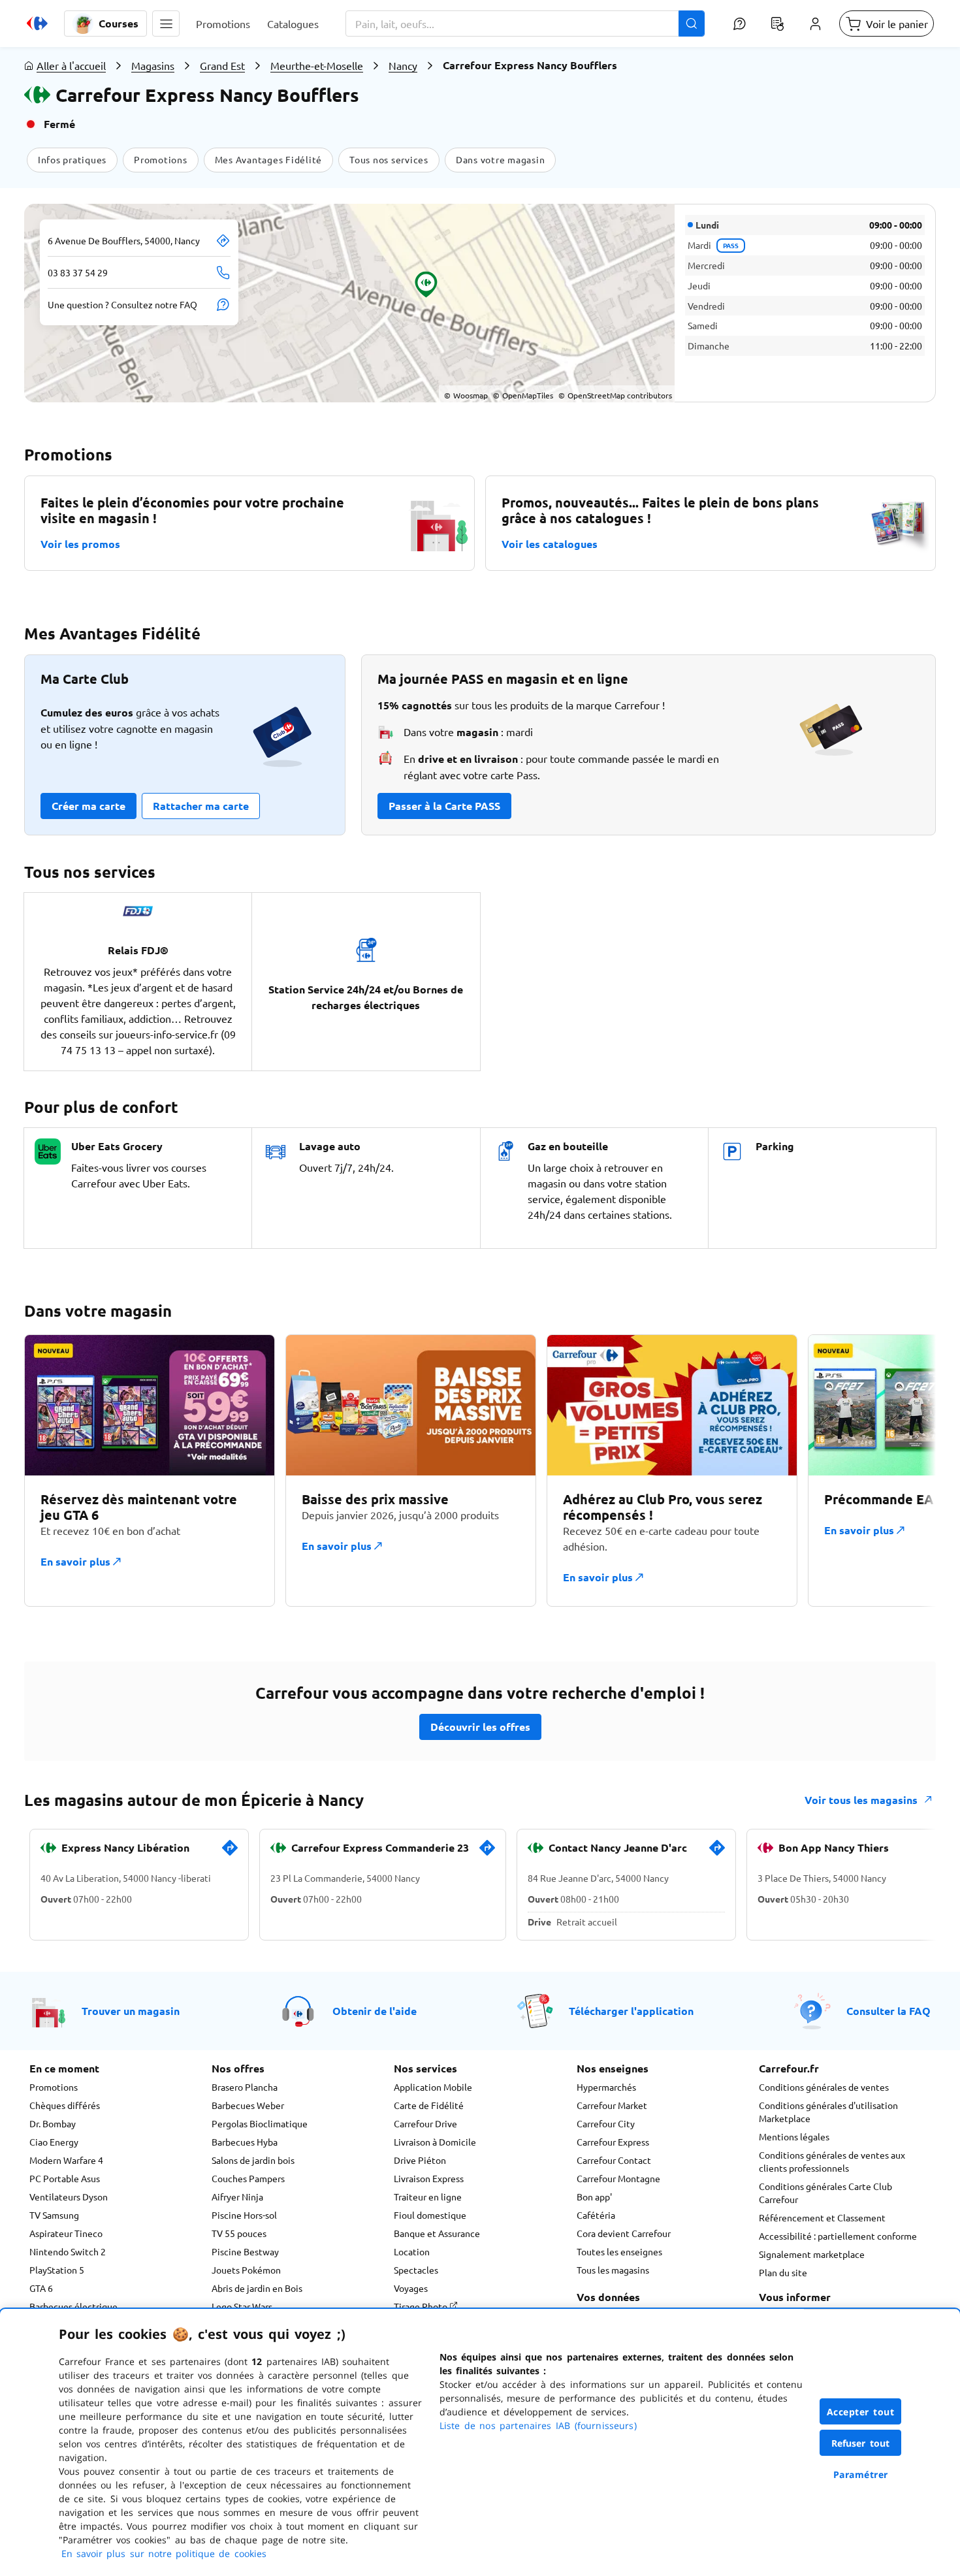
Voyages (411, 2288)
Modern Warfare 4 (66, 2160)
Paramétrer (861, 2474)
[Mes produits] (777, 24)
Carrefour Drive (425, 2123)
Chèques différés (65, 2105)
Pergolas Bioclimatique (260, 2123)
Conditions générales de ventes (824, 2087)
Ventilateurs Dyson (69, 2197)
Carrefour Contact (614, 2160)
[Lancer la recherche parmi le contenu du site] (692, 24)
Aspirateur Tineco (66, 2233)
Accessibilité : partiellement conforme (838, 2236)
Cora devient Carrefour (624, 2233)
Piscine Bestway (245, 2251)
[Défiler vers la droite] (904, 1478)
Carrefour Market (612, 2105)
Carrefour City (606, 2123)
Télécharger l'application (631, 2011)
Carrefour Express (613, 2142)
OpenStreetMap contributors (615, 395)
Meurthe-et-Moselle (317, 65)
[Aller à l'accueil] (37, 24)
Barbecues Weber (248, 2105)
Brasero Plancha (245, 2087)
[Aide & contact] (739, 24)
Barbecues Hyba (245, 2142)
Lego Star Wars (242, 2306)
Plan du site (783, 2272)
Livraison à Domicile (435, 2142)
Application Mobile (433, 2087)
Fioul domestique (430, 2215)
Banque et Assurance (437, 2233)
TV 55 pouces (239, 2233)
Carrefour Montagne (618, 2178)
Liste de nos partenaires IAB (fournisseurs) (538, 2425)
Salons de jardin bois (253, 2160)
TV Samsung (54, 2215)
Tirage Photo (422, 2306)
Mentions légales (794, 2136)
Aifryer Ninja (237, 2197)
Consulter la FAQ (888, 2011)
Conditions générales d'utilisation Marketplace (828, 2112)
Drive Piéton (420, 2160)
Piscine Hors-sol (244, 2215)
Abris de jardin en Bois (257, 2288)
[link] (230, 1853)
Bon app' (594, 2197)
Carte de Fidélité (429, 2105)
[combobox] (525, 24)
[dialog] (480, 2442)
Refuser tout (861, 2443)
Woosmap (466, 395)
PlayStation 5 (57, 2270)
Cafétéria (596, 2215)
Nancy (403, 65)
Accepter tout (861, 2412)
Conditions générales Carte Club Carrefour (825, 2193)
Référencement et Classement (822, 2217)
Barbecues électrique (73, 2306)
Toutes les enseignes (619, 2251)
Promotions (54, 2087)
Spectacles (416, 2270)
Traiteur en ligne (428, 2197)
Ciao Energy (54, 2142)
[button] (166, 24)
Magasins (153, 65)
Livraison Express (429, 2178)
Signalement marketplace (812, 2254)
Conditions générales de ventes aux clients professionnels (832, 2161)
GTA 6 (41, 2288)
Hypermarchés (606, 2087)
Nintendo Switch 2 (68, 2251)
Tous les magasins (613, 2270)
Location (412, 2251)
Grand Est (222, 65)
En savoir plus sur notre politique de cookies (164, 2553)
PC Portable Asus (65, 2178)
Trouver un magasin (131, 2011)
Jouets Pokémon (246, 2270)
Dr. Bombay (53, 2123)
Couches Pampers (248, 2178)
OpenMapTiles (523, 395)
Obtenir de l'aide (375, 2011)
